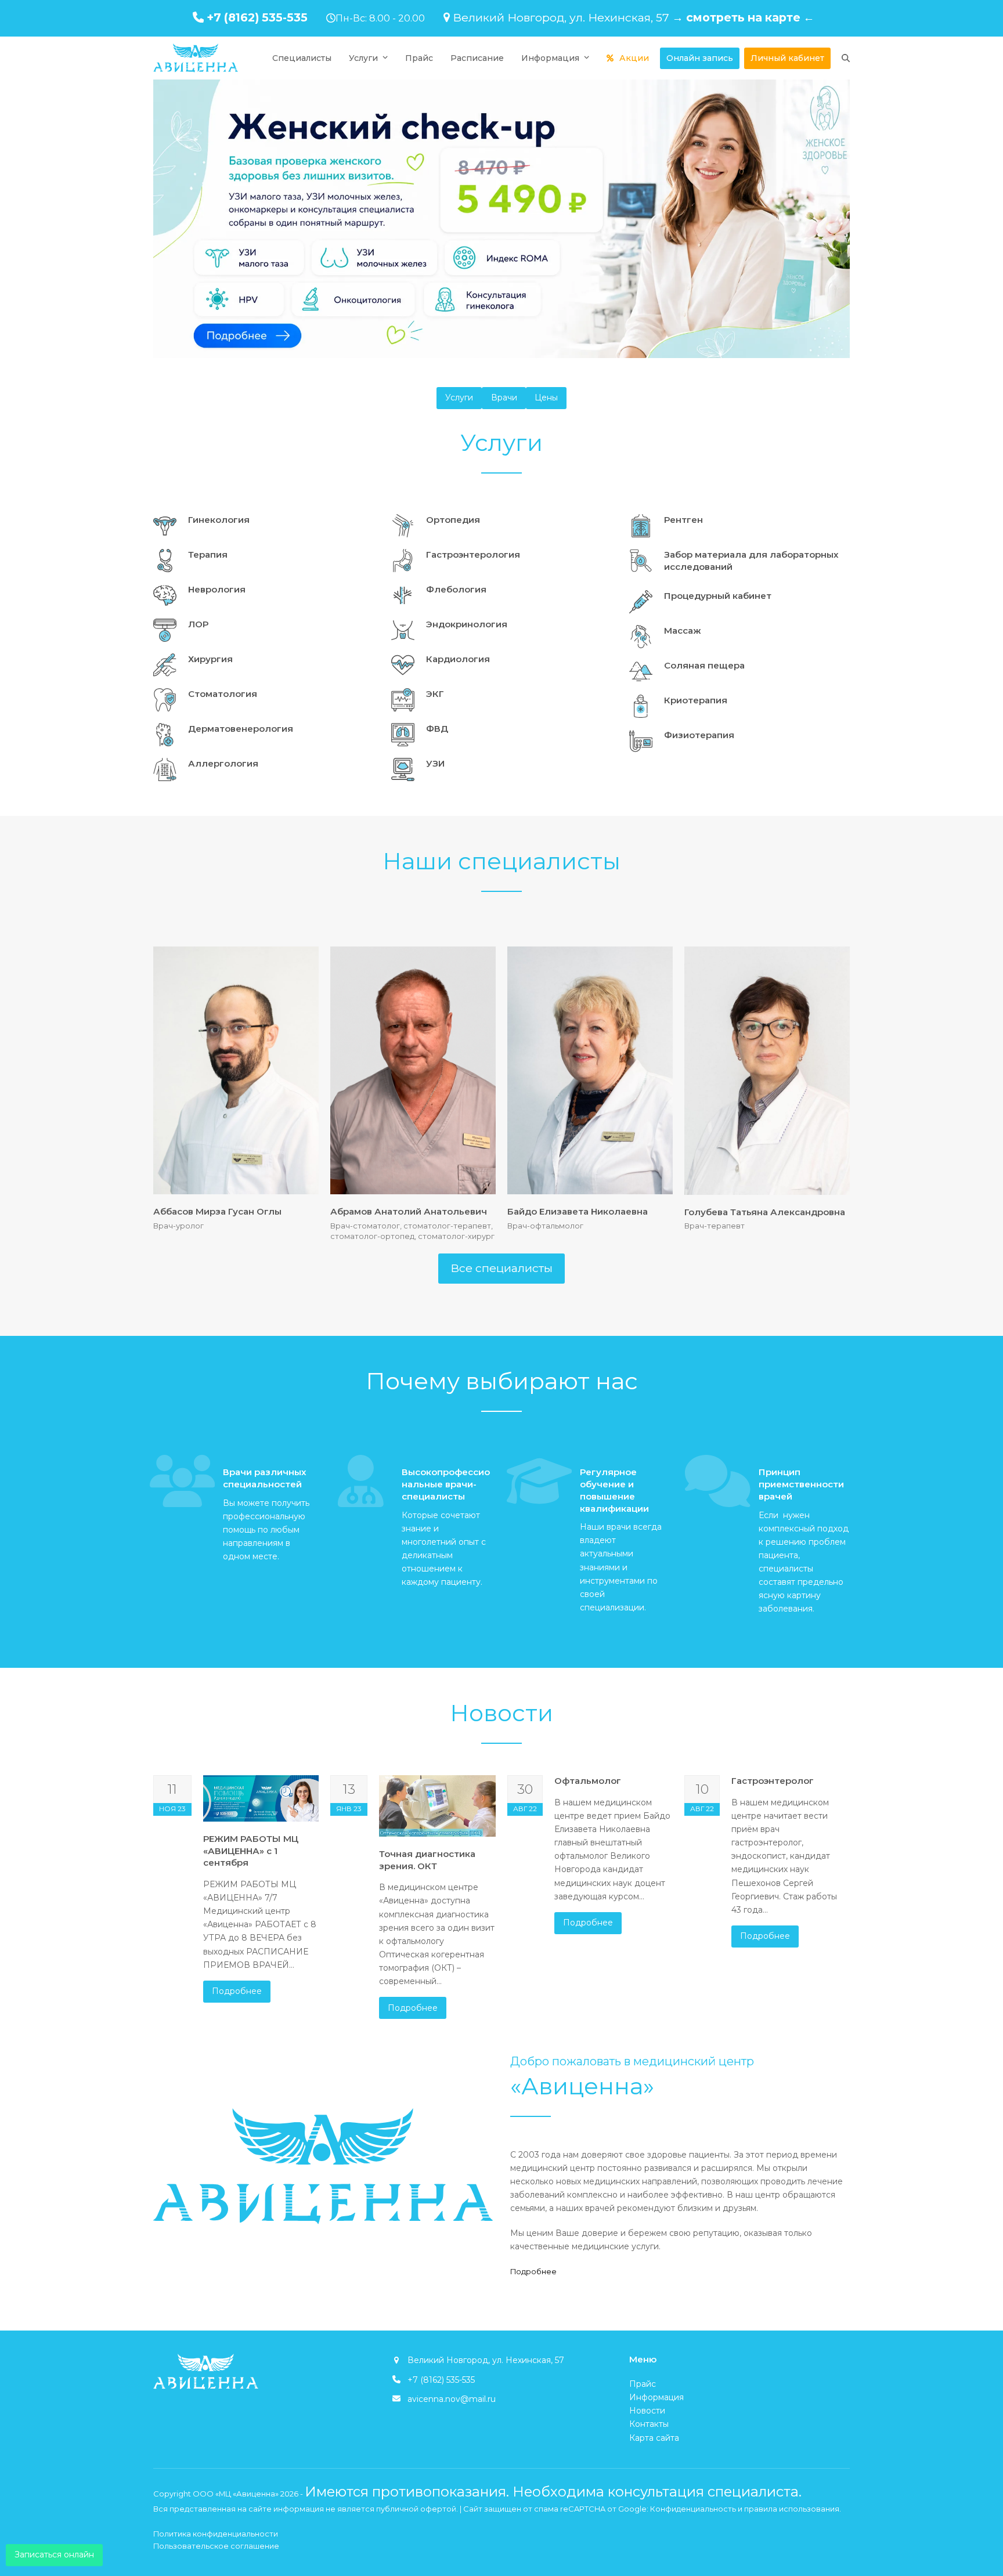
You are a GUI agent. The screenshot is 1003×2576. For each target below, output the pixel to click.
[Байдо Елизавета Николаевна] (590, 1070)
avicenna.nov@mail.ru (452, 2399)
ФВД (437, 729)
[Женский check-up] (501, 219)
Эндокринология (467, 624)
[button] (846, 58)
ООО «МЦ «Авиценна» (236, 2494)
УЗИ (435, 763)
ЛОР (198, 624)
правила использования (792, 2509)
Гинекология (219, 520)
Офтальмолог (588, 1781)
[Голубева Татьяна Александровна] (767, 1070)
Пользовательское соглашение (216, 2546)
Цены (546, 398)
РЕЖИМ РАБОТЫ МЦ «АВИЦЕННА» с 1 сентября (251, 1851)
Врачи (504, 398)
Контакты (649, 2424)
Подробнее (237, 1991)
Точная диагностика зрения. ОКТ (427, 1860)
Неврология (217, 589)
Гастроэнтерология (473, 554)
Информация (656, 2397)
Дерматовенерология (241, 729)
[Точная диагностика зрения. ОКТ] (437, 1805)
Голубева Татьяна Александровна (765, 1212)
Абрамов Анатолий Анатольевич (409, 1211)
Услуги (459, 398)
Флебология (456, 589)
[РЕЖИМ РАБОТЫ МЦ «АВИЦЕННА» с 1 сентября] (261, 1798)
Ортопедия (453, 520)
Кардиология (458, 659)
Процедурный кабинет (718, 596)
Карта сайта (654, 2438)
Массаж (683, 631)
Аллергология (223, 763)
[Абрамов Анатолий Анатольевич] (413, 1070)
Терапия (208, 554)
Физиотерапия (699, 735)
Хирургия (210, 659)
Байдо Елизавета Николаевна (578, 1211)
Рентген (683, 520)
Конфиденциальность (693, 2509)
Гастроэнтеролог (773, 1781)
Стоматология (223, 694)
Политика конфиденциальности (216, 2534)
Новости (647, 2411)
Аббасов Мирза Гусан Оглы (217, 1211)
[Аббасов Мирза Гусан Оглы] (236, 1070)
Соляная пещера (704, 665)
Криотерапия (696, 700)
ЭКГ (435, 694)
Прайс (643, 2384)
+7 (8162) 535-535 (257, 17)
